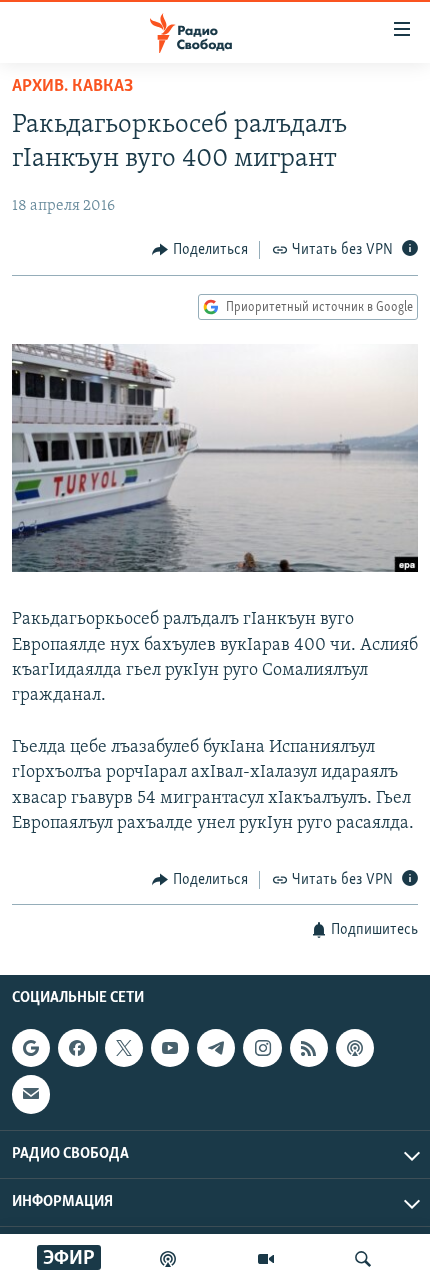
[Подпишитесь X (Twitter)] (124, 1048)
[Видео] (266, 1259)
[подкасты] (168, 1259)
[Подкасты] (355, 1048)
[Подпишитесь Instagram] (262, 1048)
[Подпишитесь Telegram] (216, 1048)
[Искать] (363, 1259)
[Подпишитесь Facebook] (77, 1048)
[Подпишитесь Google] (31, 1048)
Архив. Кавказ (72, 87)
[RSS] (309, 1048)
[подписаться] (31, 1095)
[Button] (200, 250)
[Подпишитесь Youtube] (170, 1048)
